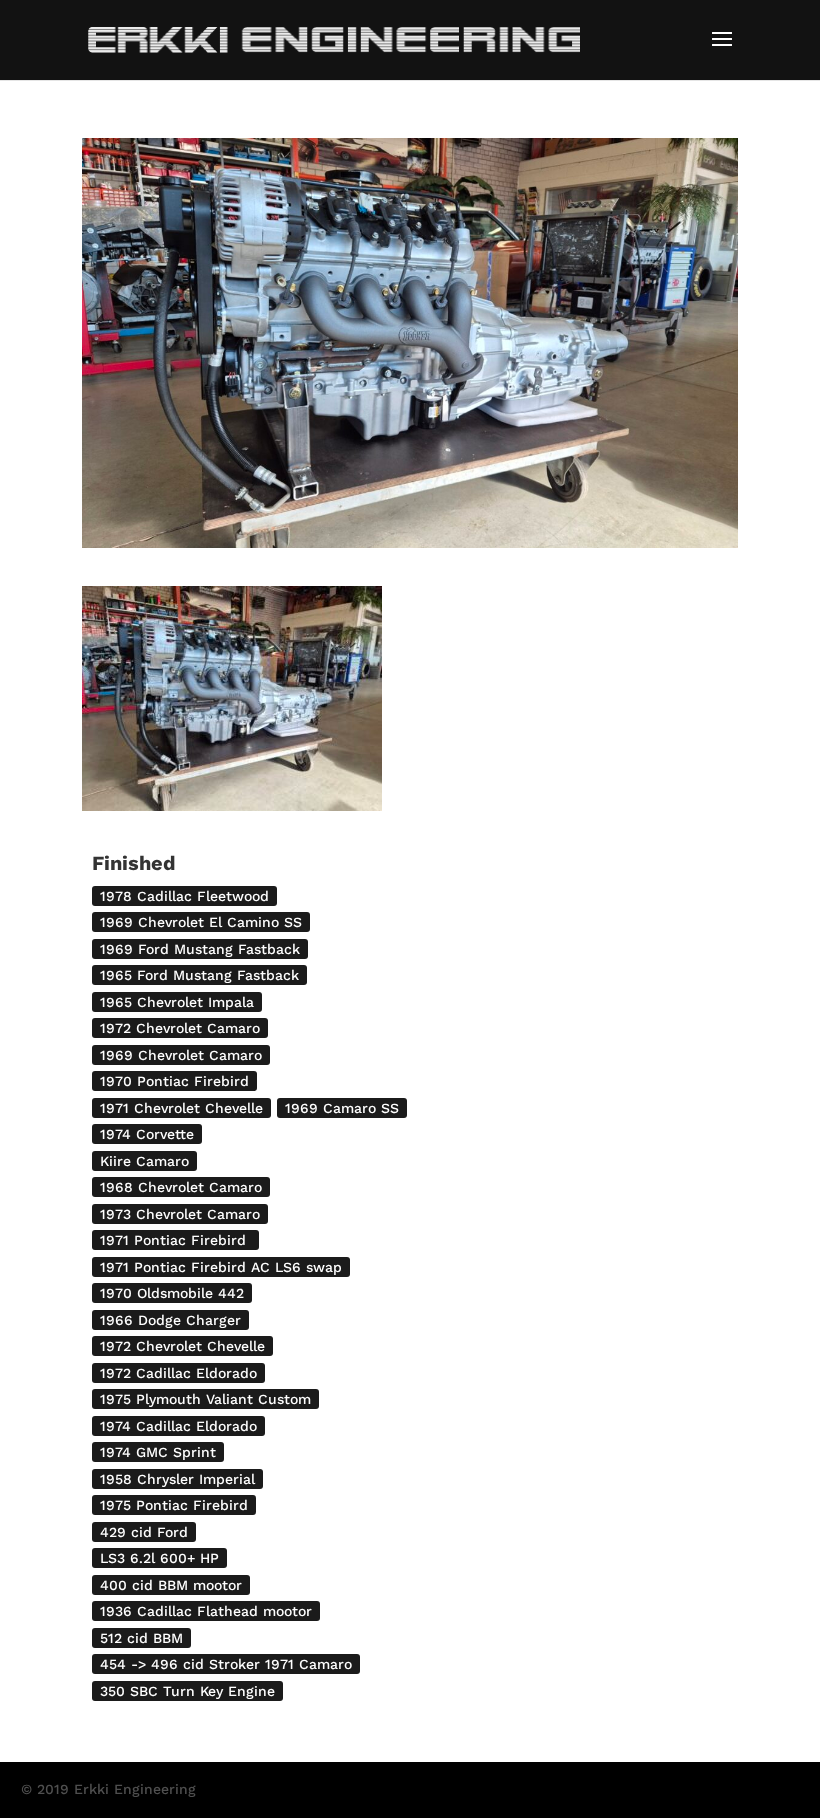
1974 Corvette (147, 1134)
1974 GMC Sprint (158, 1452)
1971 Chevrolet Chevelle (181, 1108)
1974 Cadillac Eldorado (178, 1426)
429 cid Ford (144, 1532)
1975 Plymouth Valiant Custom (205, 1399)
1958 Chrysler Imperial (177, 1479)
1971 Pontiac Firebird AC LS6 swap (221, 1267)
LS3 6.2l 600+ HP (159, 1558)
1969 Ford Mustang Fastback (200, 949)
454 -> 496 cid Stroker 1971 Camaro (226, 1664)
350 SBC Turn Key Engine (187, 1691)
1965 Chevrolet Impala (177, 1002)
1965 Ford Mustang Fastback (199, 975)
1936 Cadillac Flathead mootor (206, 1611)
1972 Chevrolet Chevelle (182, 1346)
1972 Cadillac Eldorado (178, 1373)
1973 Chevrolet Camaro (180, 1214)
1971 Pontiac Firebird (175, 1240)
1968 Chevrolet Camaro (181, 1187)
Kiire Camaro (144, 1161)
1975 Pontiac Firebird (174, 1505)
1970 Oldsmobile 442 (172, 1293)
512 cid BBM (141, 1638)
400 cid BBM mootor (171, 1585)
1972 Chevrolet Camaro (180, 1028)
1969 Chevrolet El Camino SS (201, 922)
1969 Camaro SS (342, 1108)
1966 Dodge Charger (170, 1320)
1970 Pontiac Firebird (174, 1081)
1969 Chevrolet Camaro (181, 1055)
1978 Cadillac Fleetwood (184, 896)
